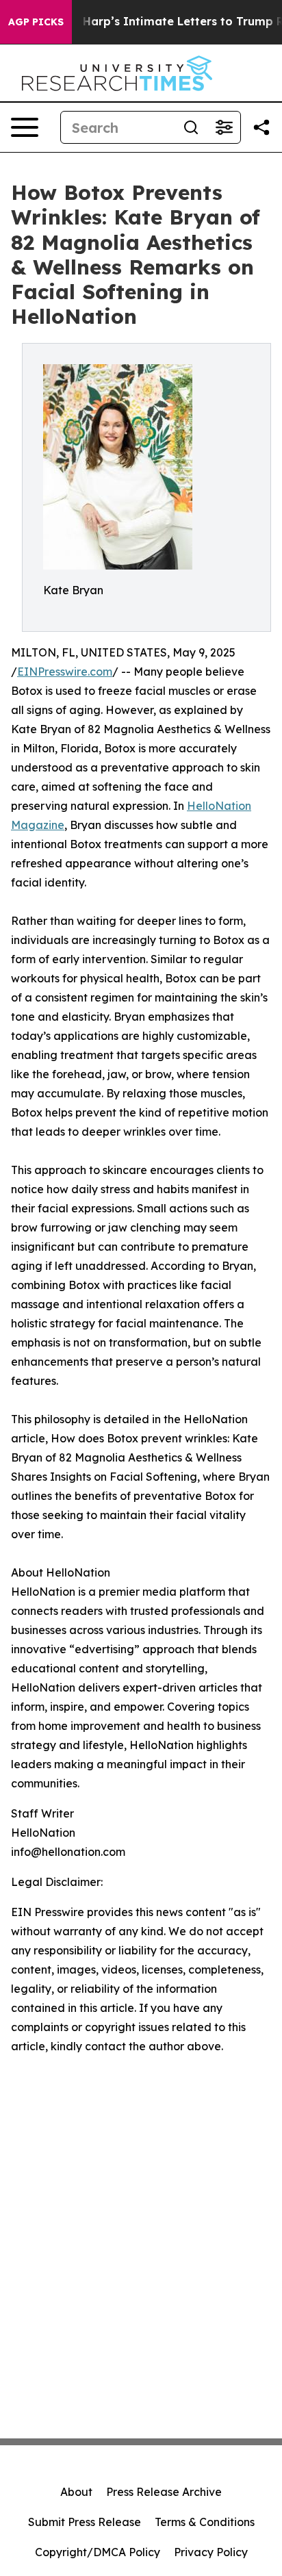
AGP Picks (36, 22)
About (76, 2492)
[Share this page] (261, 127)
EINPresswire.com (65, 672)
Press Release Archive (164, 2492)
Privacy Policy (211, 2552)
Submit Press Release (85, 2522)
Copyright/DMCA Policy (98, 2552)
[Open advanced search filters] (224, 127)
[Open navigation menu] (25, 127)
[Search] (191, 127)
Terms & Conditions (205, 2522)
